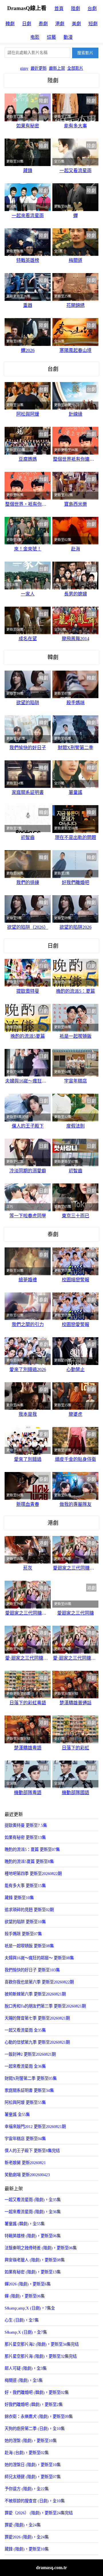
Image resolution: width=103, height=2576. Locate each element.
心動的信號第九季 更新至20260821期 (37, 2042)
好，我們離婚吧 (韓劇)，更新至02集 (37, 2392)
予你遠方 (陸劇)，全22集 (27, 2489)
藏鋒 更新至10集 (19, 1898)
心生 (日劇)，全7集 (22, 2320)
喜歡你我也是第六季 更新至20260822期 (39, 1982)
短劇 (93, 24)
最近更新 (39, 68)
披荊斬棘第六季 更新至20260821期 (35, 1994)
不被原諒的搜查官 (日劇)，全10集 (35, 2501)
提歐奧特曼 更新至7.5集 (26, 1825)
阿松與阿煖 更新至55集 (25, 2102)
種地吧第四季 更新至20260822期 (33, 1874)
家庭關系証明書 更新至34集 (29, 2090)
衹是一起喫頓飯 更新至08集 (29, 1946)
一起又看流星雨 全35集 (25, 2030)
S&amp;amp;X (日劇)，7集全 (30, 2308)
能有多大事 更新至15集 (25, 1886)
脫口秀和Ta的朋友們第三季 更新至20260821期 (45, 2006)
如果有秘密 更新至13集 (25, 1837)
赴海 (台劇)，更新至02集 (27, 2453)
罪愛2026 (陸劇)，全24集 (27, 2537)
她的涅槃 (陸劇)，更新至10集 (31, 2441)
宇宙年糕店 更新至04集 (25, 2139)
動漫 (68, 37)
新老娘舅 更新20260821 (25, 2163)
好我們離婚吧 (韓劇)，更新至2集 (34, 2404)
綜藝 (51, 37)
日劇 (27, 24)
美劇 (76, 24)
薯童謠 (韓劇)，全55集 (25, 2224)
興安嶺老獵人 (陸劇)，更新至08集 (35, 2260)
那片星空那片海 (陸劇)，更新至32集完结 (41, 2356)
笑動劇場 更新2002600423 (27, 2175)
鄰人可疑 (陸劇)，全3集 (26, 2368)
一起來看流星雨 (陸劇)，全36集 (33, 2212)
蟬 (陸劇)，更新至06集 (25, 2296)
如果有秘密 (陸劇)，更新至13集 (33, 2272)
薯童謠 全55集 (17, 2114)
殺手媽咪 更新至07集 (23, 1934)
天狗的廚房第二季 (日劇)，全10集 (35, 2429)
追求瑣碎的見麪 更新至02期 (29, 1910)
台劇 (92, 8)
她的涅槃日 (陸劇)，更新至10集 (33, 2465)
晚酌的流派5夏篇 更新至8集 (29, 1862)
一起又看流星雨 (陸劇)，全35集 (33, 2200)
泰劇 (43, 24)
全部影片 (75, 68)
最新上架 (57, 68)
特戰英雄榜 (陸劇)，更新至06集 (33, 2236)
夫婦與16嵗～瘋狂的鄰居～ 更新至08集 (39, 1958)
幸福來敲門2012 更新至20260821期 (35, 2127)
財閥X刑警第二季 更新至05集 (31, 2078)
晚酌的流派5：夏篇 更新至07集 (32, 1849)
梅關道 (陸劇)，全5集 (24, 2380)
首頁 (59, 8)
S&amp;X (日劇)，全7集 (26, 2332)
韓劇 (10, 24)
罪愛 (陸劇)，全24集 (23, 2525)
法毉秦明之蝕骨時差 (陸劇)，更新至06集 (41, 2248)
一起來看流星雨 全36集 (25, 2066)
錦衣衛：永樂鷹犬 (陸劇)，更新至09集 (39, 2417)
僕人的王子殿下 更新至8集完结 (32, 2151)
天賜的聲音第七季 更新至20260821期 (37, 2018)
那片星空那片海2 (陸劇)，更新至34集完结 (42, 2344)
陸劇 (76, 8)
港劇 (60, 24)
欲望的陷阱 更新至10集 (25, 1922)
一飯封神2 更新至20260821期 (30, 2054)
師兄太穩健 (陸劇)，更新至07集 (33, 2477)
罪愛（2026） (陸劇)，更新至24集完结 (39, 2513)
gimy (24, 68)
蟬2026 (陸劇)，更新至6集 (28, 2284)
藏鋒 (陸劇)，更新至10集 (27, 2549)
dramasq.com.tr (51, 2568)
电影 (35, 37)
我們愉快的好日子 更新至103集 (32, 1970)
